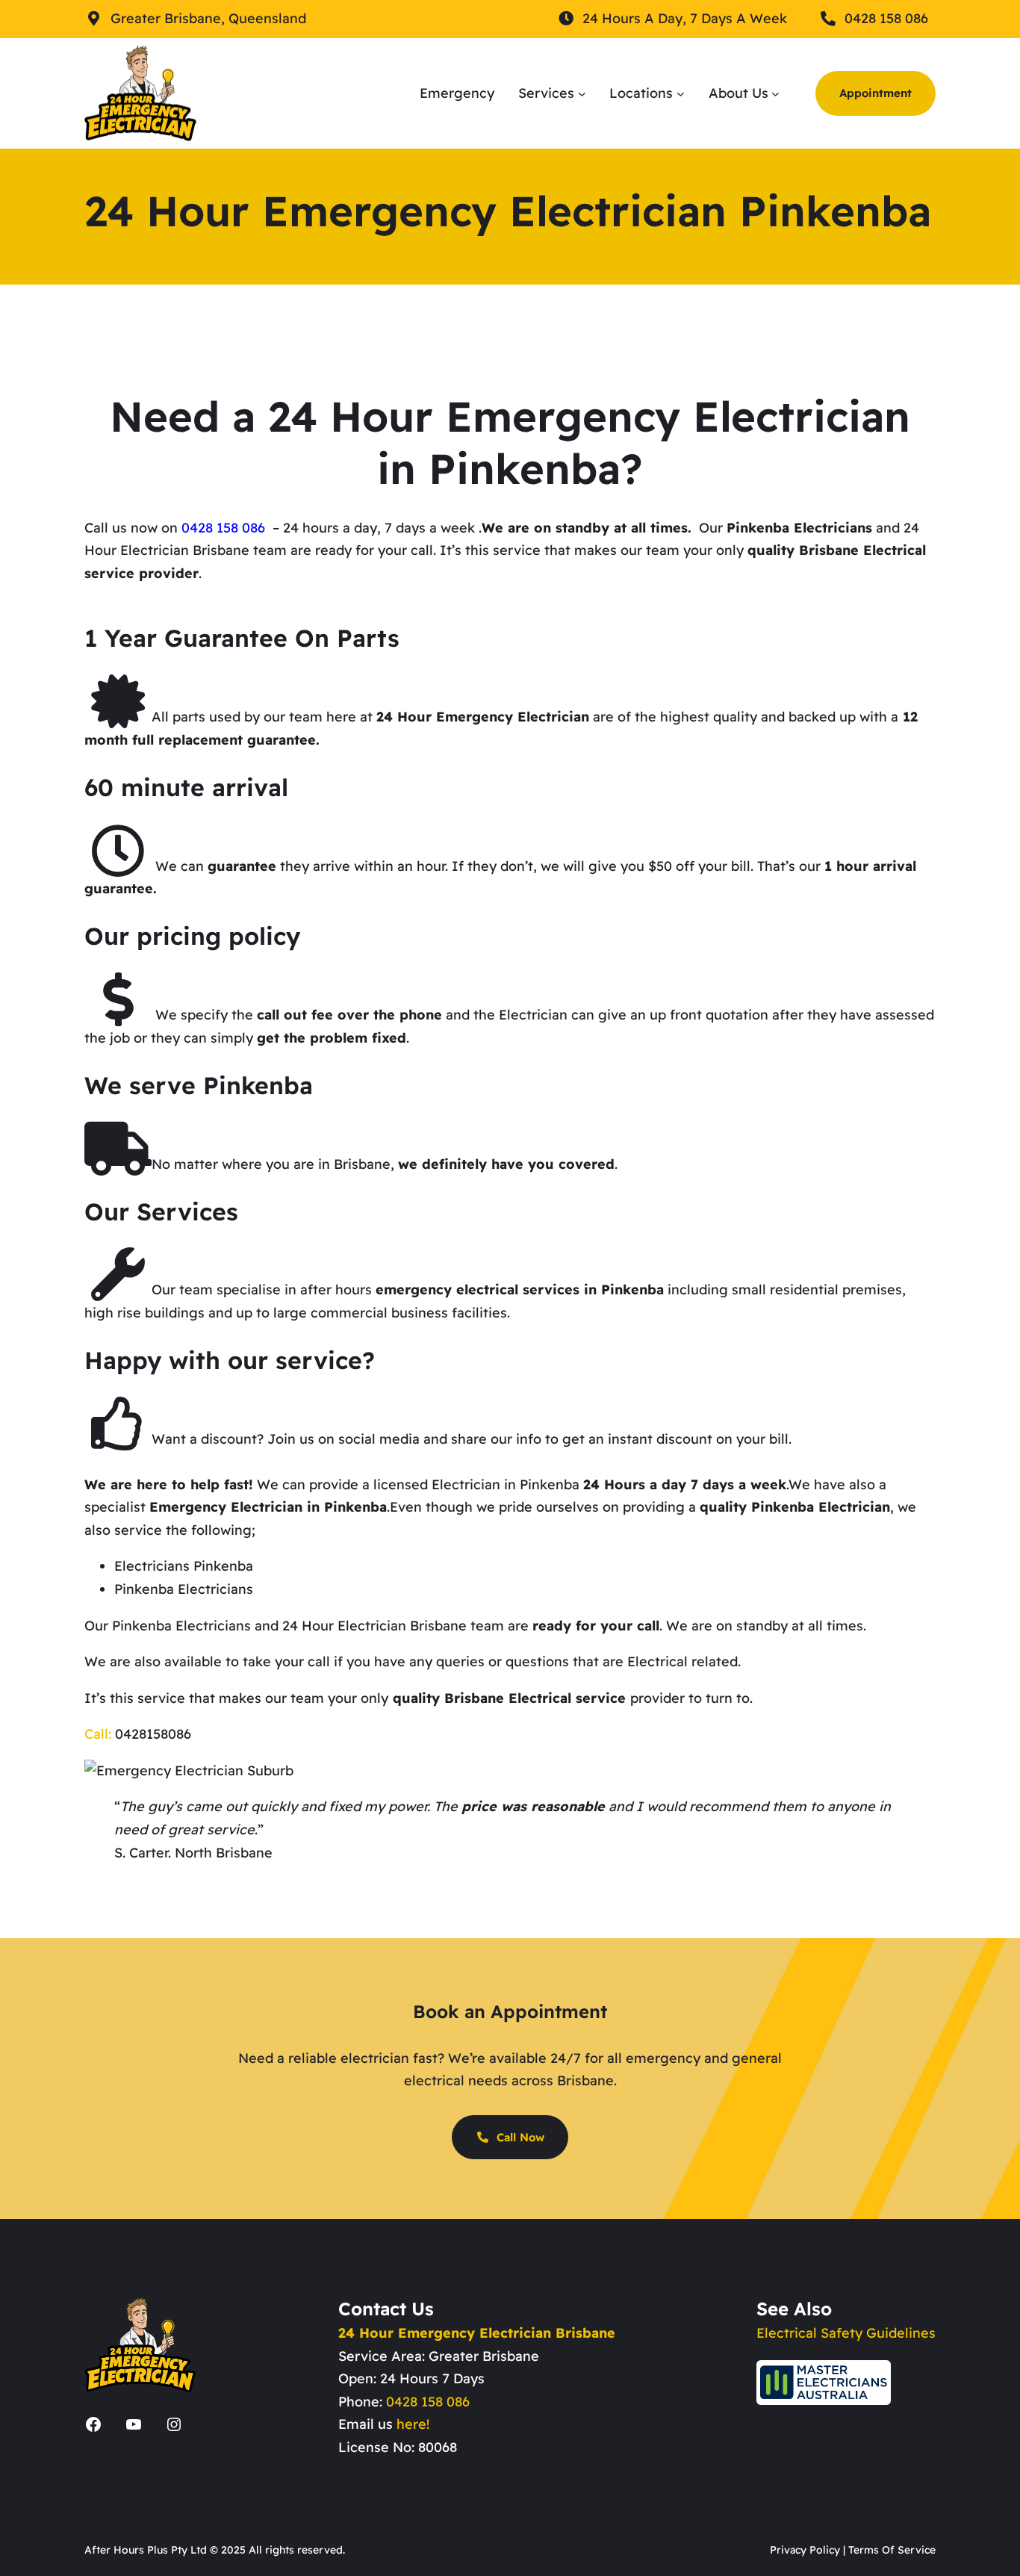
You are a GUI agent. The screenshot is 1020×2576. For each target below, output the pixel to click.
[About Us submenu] (775, 93)
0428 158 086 (428, 2402)
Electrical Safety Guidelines (846, 2333)
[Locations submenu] (681, 93)
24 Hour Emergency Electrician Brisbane (477, 2333)
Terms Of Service (892, 2550)
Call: (98, 1734)
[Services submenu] (582, 93)
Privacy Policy (805, 2550)
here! (413, 2424)
